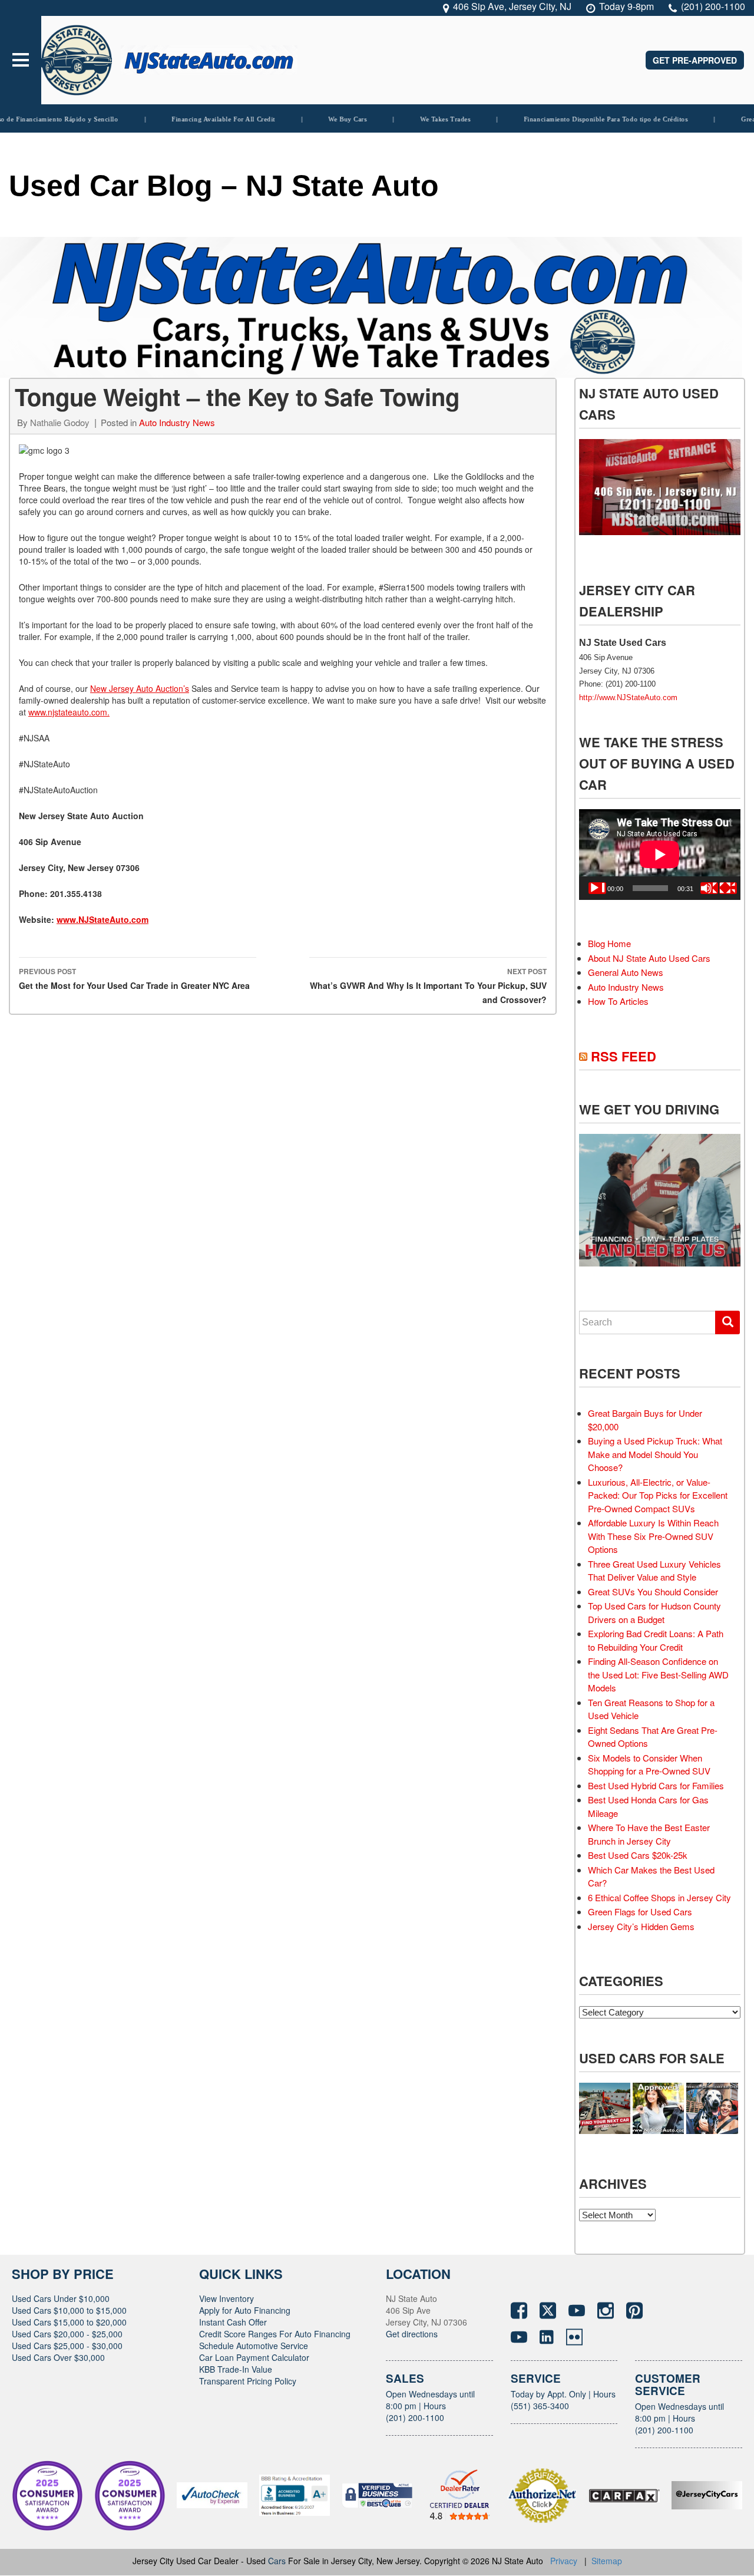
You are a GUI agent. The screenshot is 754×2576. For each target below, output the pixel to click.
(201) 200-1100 (415, 2417)
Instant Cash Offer (233, 2322)
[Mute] (709, 888)
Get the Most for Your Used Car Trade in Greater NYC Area (134, 979)
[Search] (727, 1322)
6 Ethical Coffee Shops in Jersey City (659, 1897)
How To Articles (618, 1001)
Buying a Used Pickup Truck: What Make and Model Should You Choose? (655, 1454)
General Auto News (626, 972)
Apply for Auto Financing (245, 2310)
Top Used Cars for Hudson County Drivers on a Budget (654, 1612)
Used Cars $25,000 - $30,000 (67, 2346)
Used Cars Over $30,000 (58, 2357)
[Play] (597, 888)
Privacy (564, 2561)
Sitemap (607, 2561)
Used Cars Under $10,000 (61, 2298)
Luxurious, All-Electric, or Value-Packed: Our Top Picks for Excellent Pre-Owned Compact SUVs (658, 1495)
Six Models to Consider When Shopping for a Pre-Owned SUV (649, 1764)
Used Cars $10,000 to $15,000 (69, 2310)
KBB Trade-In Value (236, 2369)
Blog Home (609, 943)
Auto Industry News (177, 422)
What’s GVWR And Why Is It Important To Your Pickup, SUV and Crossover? (428, 986)
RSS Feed (624, 1056)
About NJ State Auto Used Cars (649, 958)
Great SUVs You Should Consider (653, 1592)
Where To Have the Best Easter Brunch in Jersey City (649, 1834)
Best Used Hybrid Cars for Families (656, 1785)
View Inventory (226, 2298)
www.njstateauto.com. (69, 712)
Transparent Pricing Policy (248, 2381)
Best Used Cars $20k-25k (638, 1855)
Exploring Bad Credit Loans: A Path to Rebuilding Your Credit (656, 1640)
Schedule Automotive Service (254, 2346)
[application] (660, 855)
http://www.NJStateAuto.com (628, 697)
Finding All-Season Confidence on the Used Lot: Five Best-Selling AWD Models (658, 1674)
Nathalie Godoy (60, 422)
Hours (435, 2406)
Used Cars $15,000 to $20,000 (69, 2322)
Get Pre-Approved (695, 60)
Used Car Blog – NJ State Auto (224, 186)
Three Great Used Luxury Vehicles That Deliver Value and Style (654, 1571)
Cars (277, 2561)
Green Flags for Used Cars (640, 1912)
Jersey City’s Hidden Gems (641, 1926)
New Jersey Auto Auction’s (140, 688)
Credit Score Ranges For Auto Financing (275, 2334)
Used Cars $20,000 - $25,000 (67, 2334)
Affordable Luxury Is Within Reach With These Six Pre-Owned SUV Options (653, 1536)
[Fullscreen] (728, 888)
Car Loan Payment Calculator (254, 2357)
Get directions (412, 2334)
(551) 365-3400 (540, 2406)
